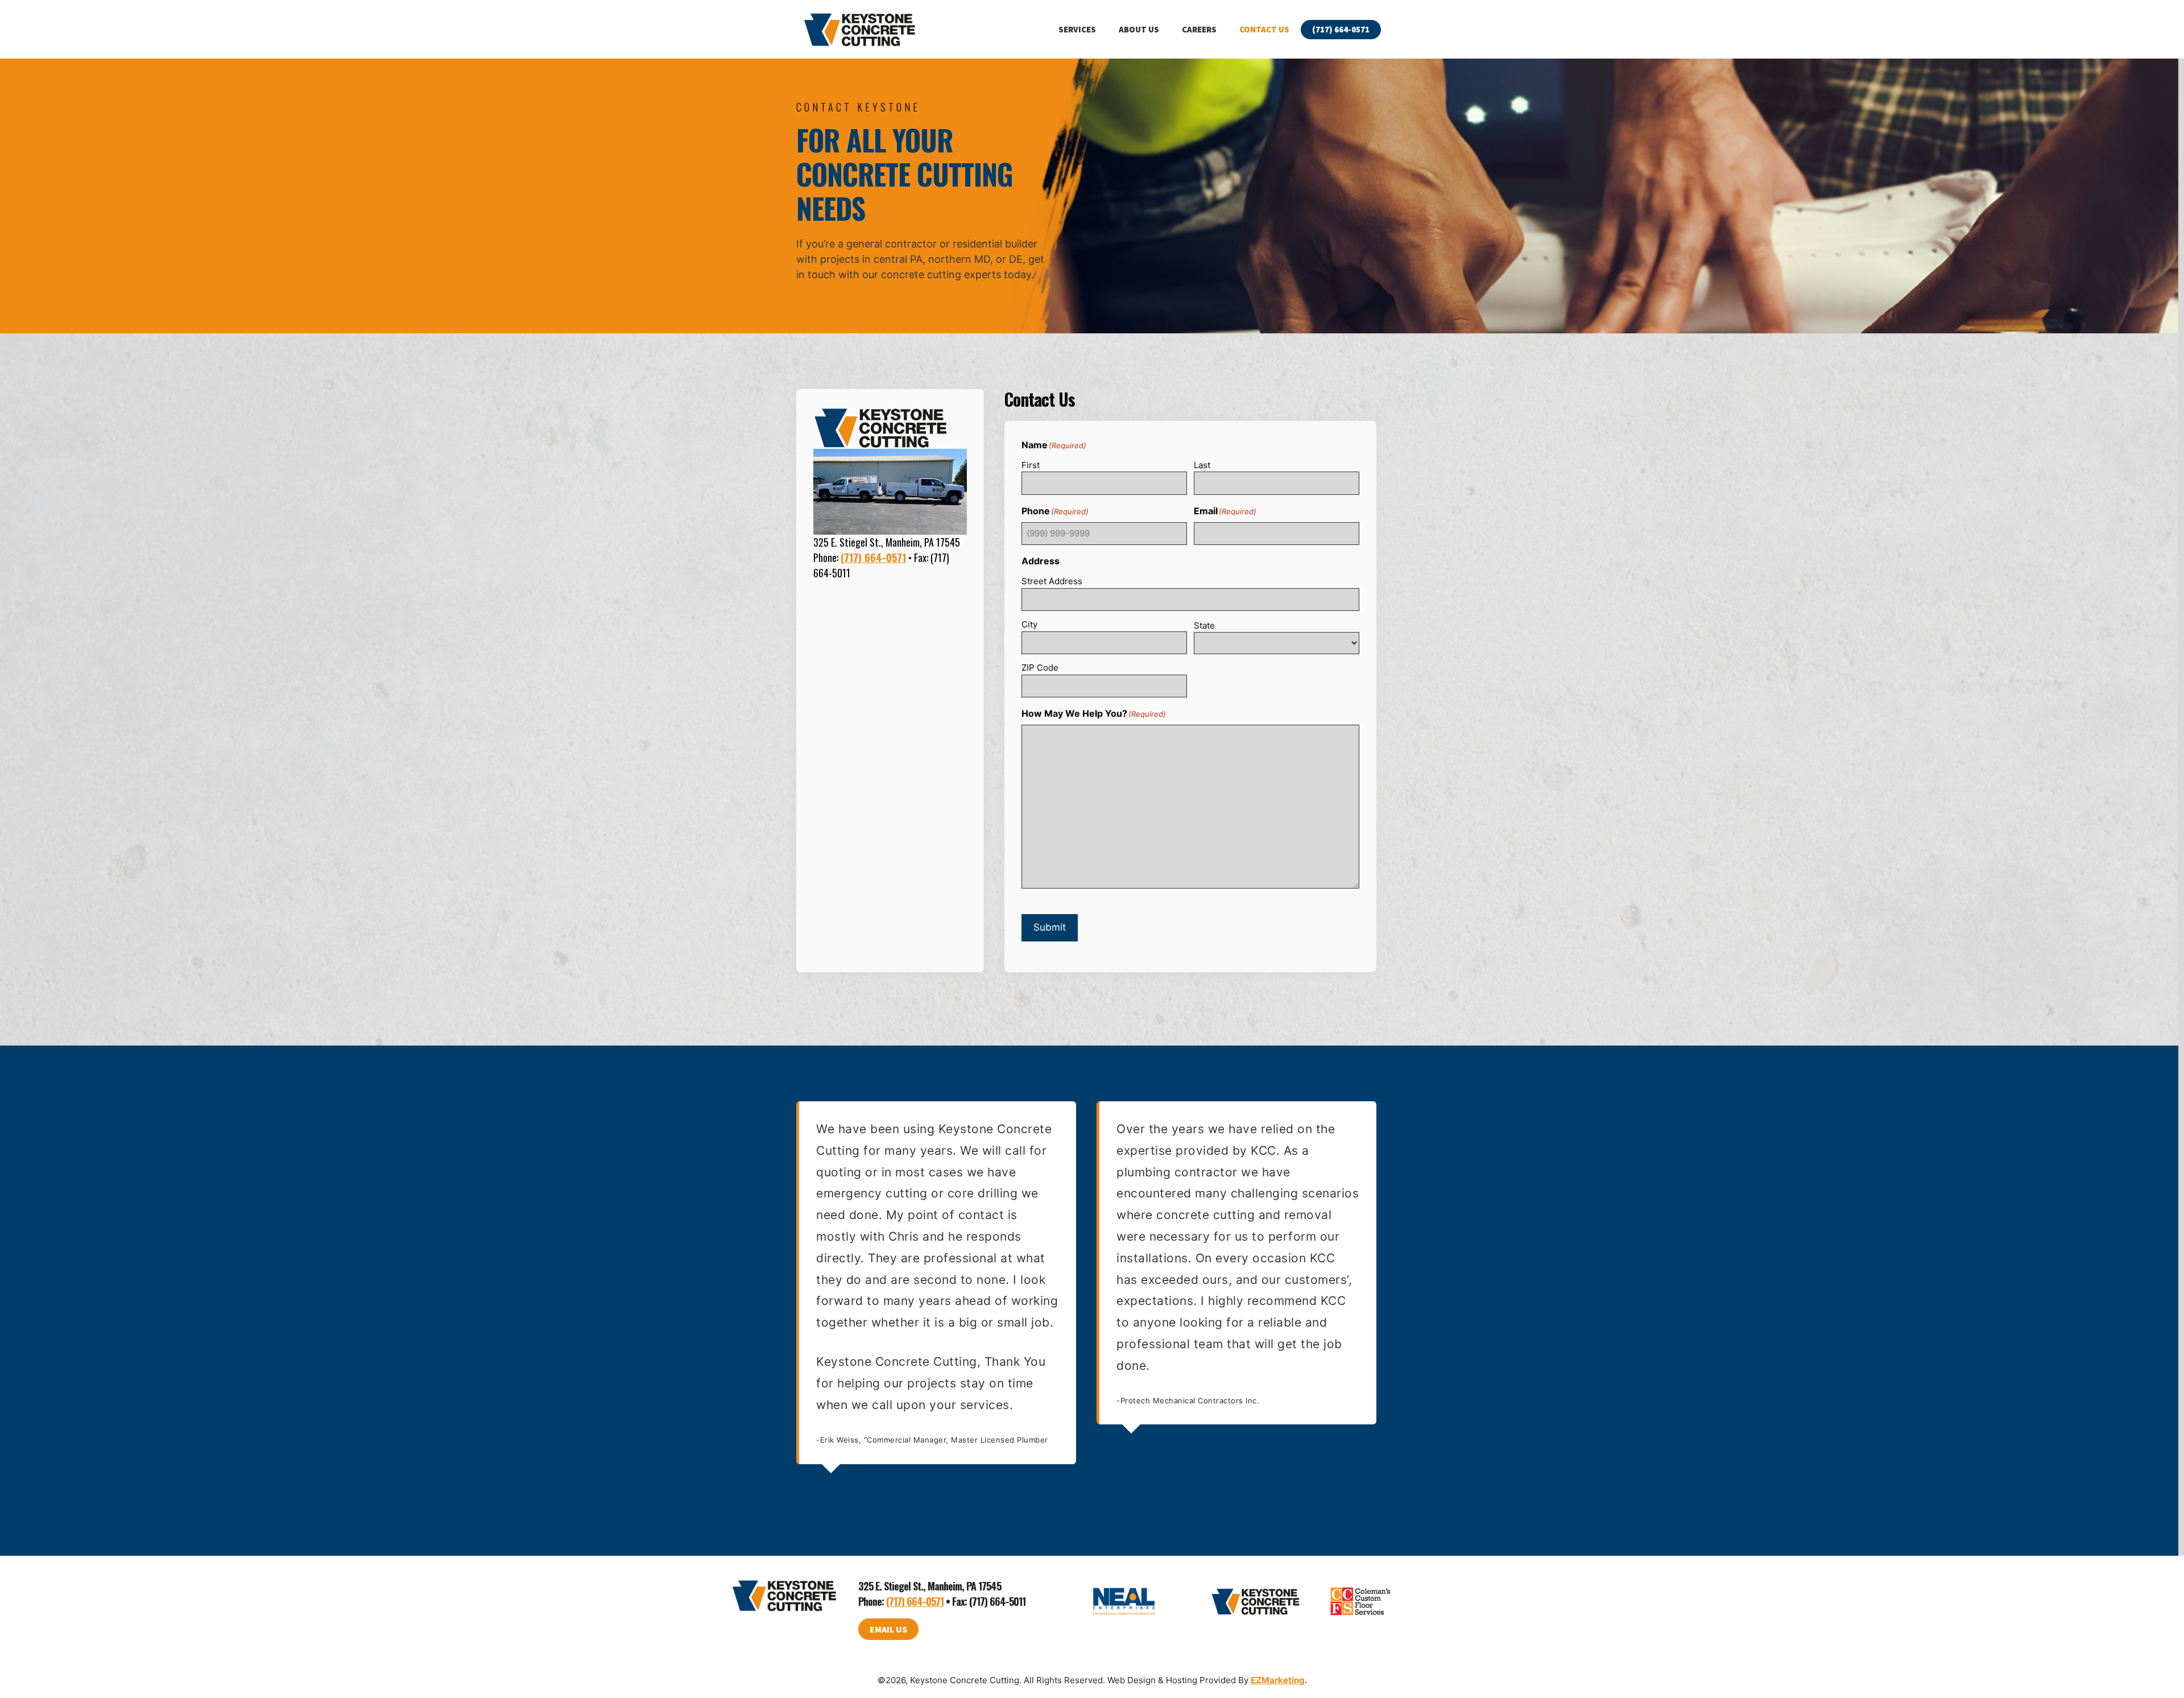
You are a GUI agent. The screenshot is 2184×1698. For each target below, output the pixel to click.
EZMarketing (1278, 1680)
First (1031, 465)
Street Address (1052, 581)
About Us (1139, 29)
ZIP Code (1040, 668)
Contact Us (1264, 29)
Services (1077, 29)
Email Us (888, 1629)
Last (1202, 465)
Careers (1199, 29)
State (1204, 625)
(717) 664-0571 (1341, 29)
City (1029, 624)
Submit (1050, 927)
